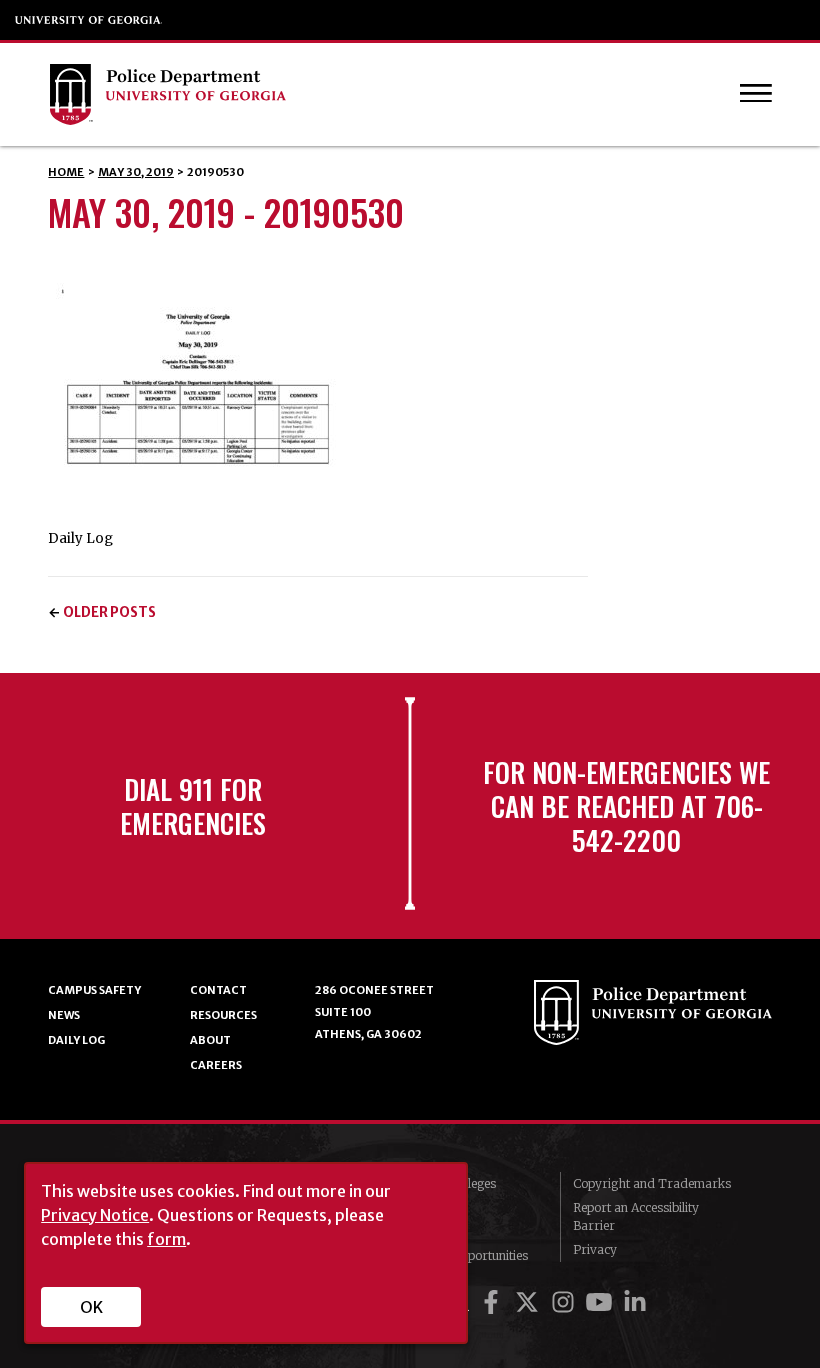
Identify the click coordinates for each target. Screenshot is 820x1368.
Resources (223, 1015)
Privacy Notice (95, 1215)
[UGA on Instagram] (566, 1302)
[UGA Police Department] (367, 94)
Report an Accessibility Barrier (636, 1216)
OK (91, 1307)
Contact (218, 990)
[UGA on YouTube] (602, 1302)
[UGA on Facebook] (494, 1302)
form (166, 1239)
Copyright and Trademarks (652, 1183)
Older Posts (109, 612)
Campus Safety (94, 990)
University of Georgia (89, 20)
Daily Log (76, 1040)
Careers (216, 1065)
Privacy (595, 1249)
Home (66, 172)
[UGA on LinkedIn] (635, 1302)
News (64, 1015)
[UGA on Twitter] (530, 1302)
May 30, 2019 (136, 172)
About (210, 1040)
